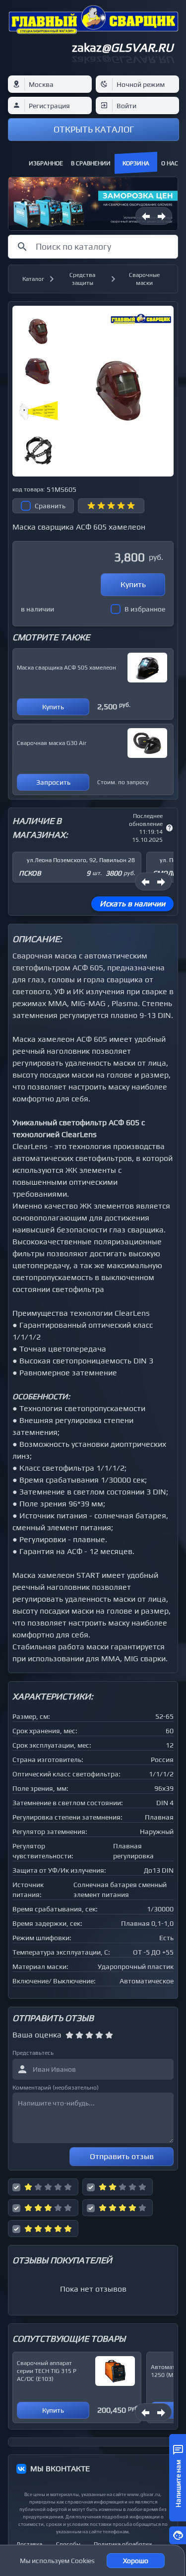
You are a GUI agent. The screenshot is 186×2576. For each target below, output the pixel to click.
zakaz (123, 47)
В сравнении (91, 163)
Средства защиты (82, 279)
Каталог (33, 279)
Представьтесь (33, 2053)
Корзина (136, 163)
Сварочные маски (144, 279)
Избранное (46, 163)
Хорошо (136, 2561)
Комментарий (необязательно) (56, 2088)
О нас (170, 163)
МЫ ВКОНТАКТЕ (60, 2469)
